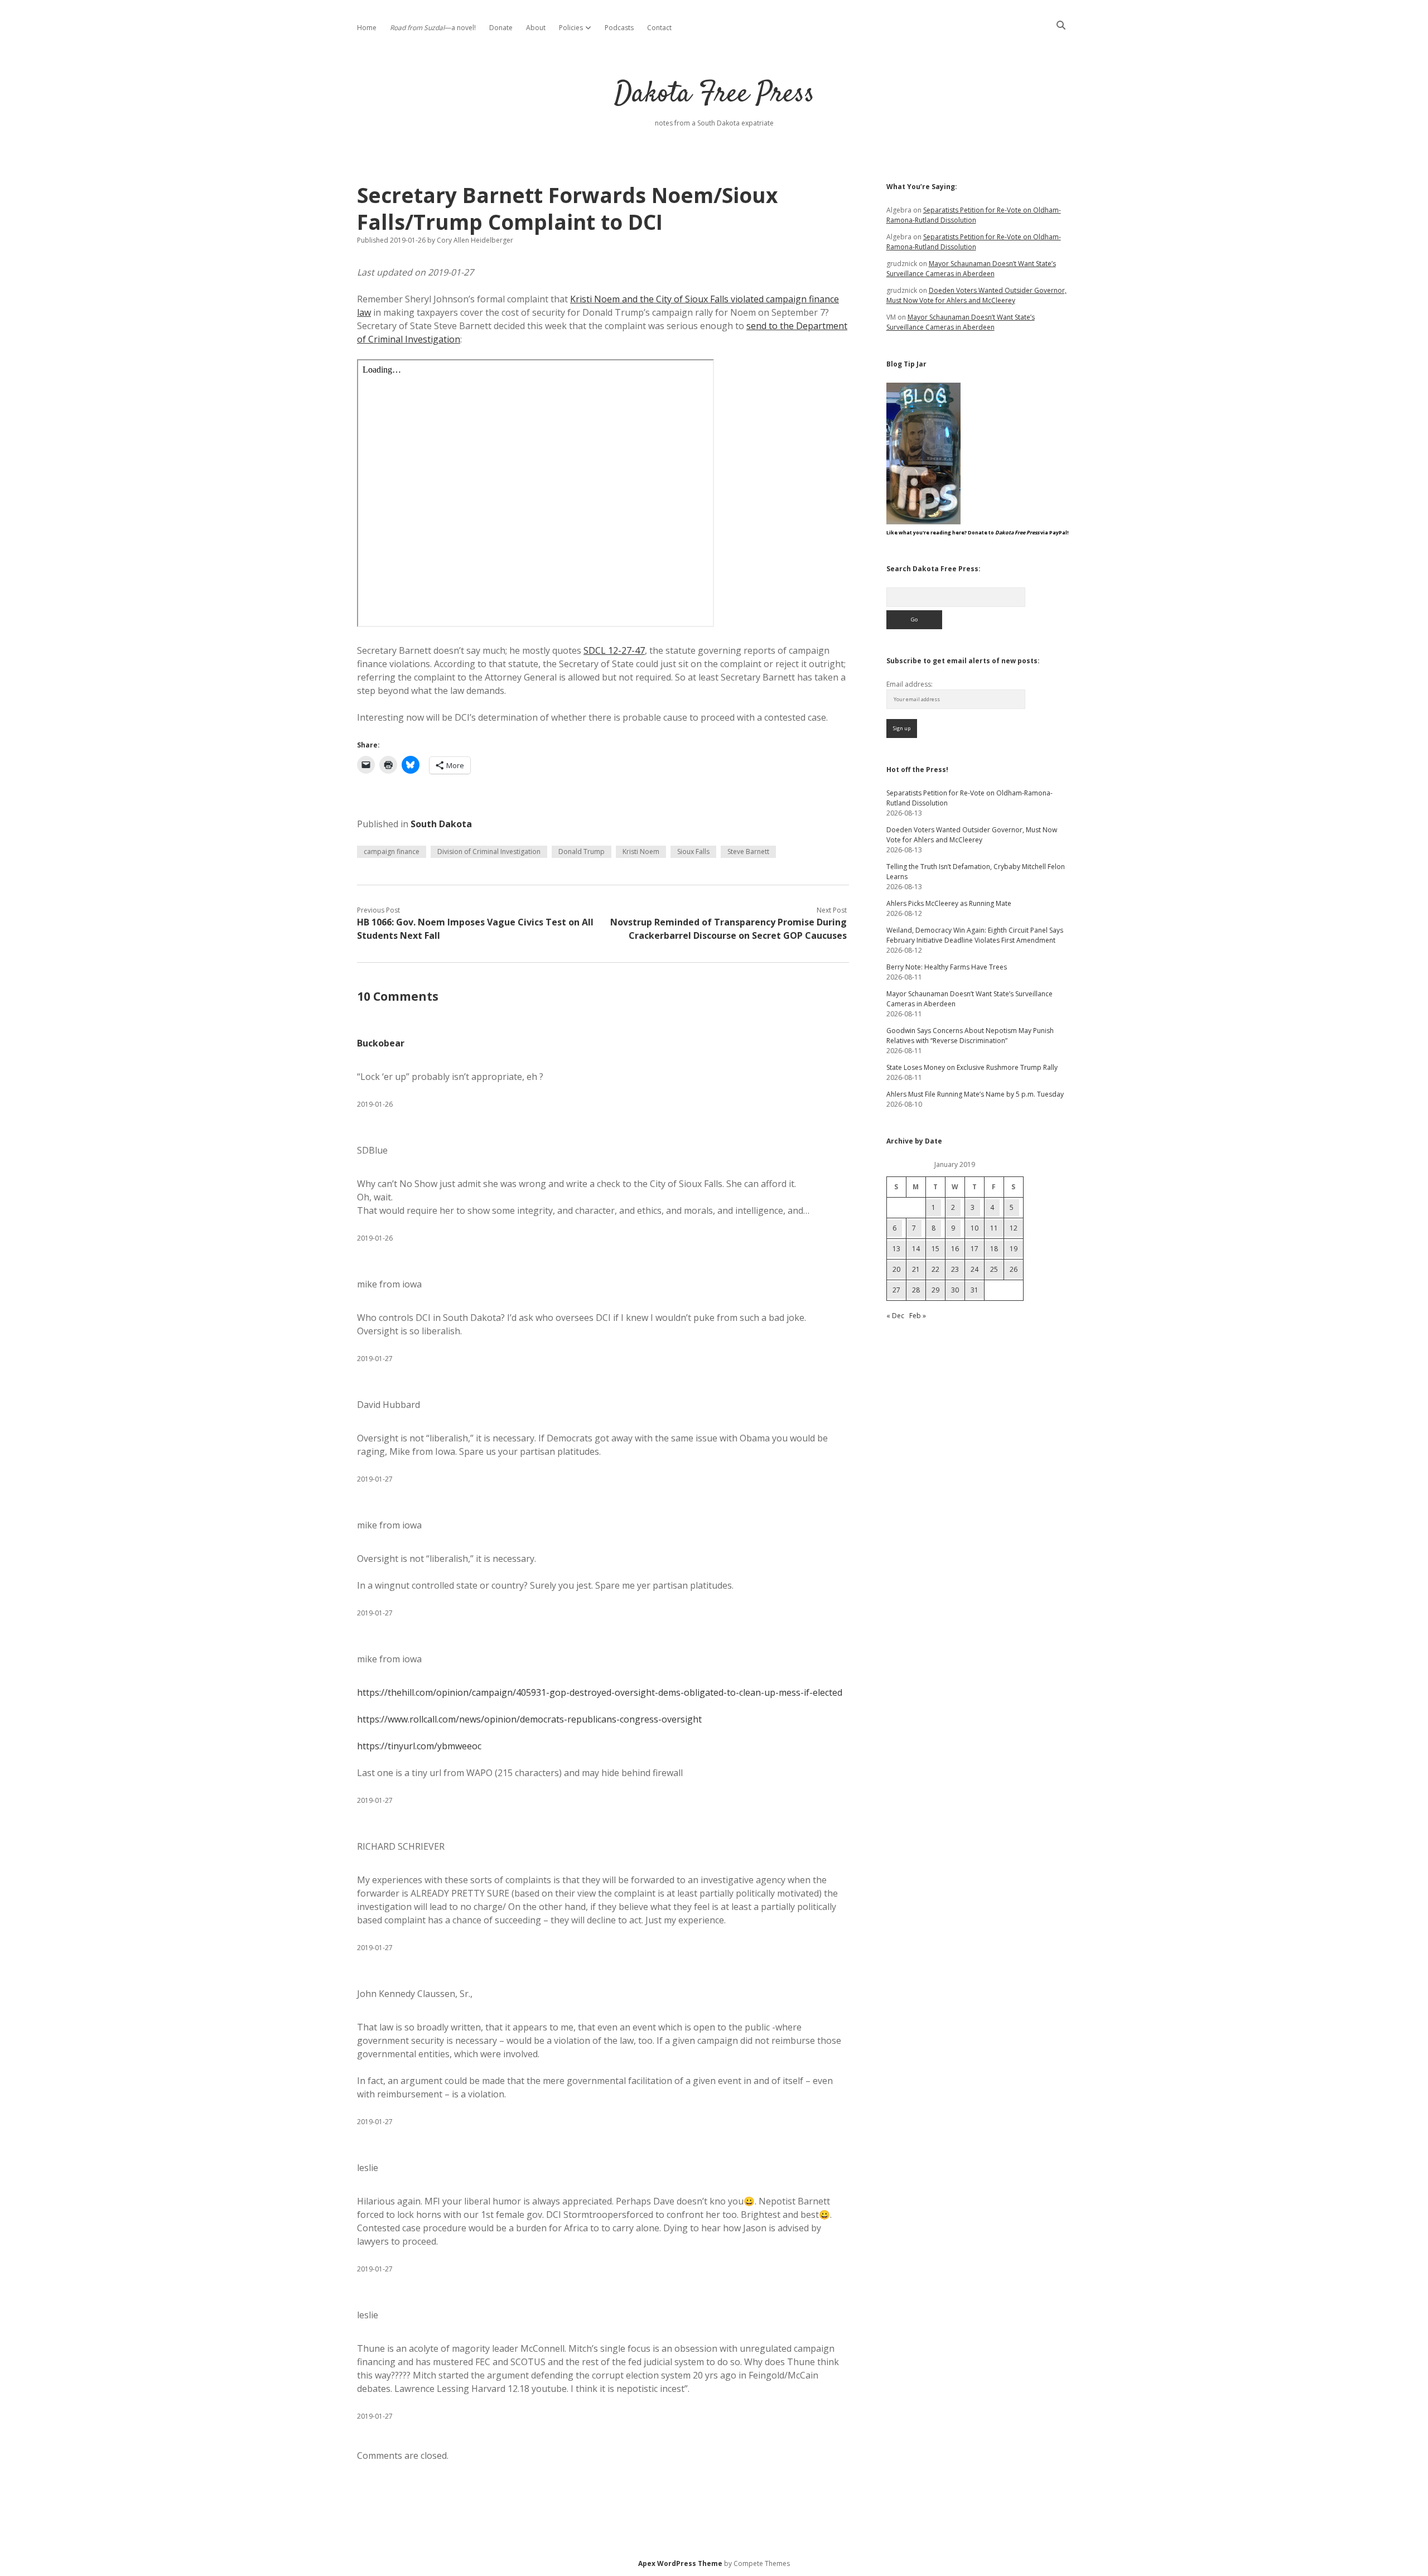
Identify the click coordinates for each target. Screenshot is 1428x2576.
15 (935, 1249)
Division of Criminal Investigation (489, 852)
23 (955, 1269)
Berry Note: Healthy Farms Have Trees (947, 967)
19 (1014, 1249)
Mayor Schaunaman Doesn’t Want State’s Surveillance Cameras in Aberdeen (971, 269)
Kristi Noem (641, 852)
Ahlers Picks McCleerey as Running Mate (949, 903)
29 (935, 1290)
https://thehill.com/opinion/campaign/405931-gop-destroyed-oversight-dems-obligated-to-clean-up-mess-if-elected (600, 1692)
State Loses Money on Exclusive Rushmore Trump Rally (972, 1067)
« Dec (895, 1316)
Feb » (918, 1316)
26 (1014, 1269)
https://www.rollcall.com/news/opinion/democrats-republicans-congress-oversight (529, 1719)
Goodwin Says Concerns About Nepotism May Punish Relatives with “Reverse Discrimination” (970, 1036)
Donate (501, 28)
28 (916, 1290)
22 (935, 1269)
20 (896, 1269)
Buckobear (381, 1043)
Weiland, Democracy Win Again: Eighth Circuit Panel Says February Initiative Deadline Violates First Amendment (975, 935)
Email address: (910, 684)
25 (994, 1269)
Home (367, 28)
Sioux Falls (693, 852)
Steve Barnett (748, 852)
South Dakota (441, 824)
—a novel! (433, 28)
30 (955, 1290)
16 (955, 1249)
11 (994, 1228)
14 (916, 1249)
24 (974, 1269)
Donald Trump (582, 852)
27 (896, 1290)
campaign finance (392, 852)
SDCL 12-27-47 (614, 650)
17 (974, 1249)
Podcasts (619, 28)
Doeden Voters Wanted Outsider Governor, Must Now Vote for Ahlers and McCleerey (976, 295)
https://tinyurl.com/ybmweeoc (419, 1746)
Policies (571, 28)
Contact (659, 28)
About (536, 28)
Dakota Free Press (714, 95)
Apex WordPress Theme (680, 2563)
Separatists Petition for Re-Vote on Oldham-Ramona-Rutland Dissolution (974, 215)
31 (974, 1290)
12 (1014, 1228)
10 (974, 1228)
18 (994, 1249)
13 (896, 1249)
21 (916, 1269)
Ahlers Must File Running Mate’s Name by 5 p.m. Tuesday (975, 1094)
